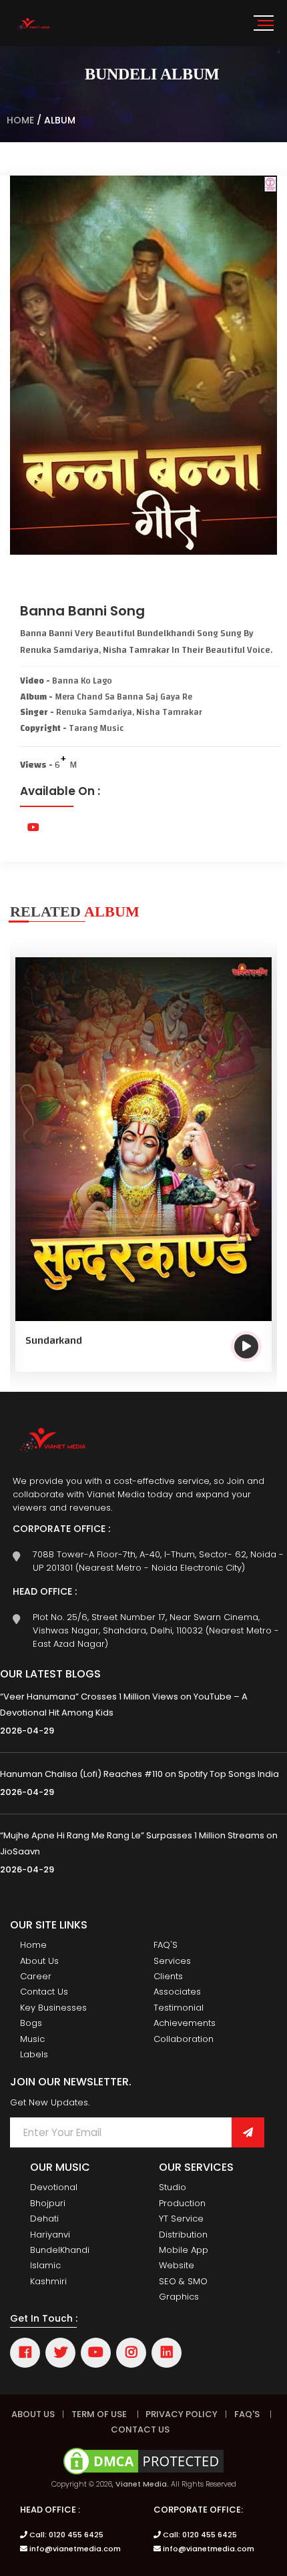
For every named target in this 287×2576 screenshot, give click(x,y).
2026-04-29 (27, 1731)
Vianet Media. (142, 2484)
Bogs (31, 2023)
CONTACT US (140, 2429)
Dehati (44, 2219)
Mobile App (184, 2250)
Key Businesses (53, 2008)
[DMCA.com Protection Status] (143, 2460)
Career (36, 1976)
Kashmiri (48, 2281)
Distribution (183, 2235)
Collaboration (184, 2039)
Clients (168, 1976)
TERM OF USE (99, 2414)
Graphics (179, 2297)
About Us (39, 1961)
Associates (177, 1992)
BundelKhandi (60, 2250)
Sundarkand (54, 1340)
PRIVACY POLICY (181, 2414)
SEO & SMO (183, 2281)
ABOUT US (33, 2414)
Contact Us (44, 1992)
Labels (34, 2054)
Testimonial (179, 2008)
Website (177, 2265)
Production (182, 2203)
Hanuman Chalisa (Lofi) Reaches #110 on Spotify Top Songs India (139, 1774)
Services (172, 1961)
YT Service (181, 2219)
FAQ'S (166, 1945)
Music (32, 2039)
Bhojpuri (48, 2203)
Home (20, 120)
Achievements (185, 2023)
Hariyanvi (50, 2235)
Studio (173, 2187)
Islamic (45, 2265)
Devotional (54, 2187)
